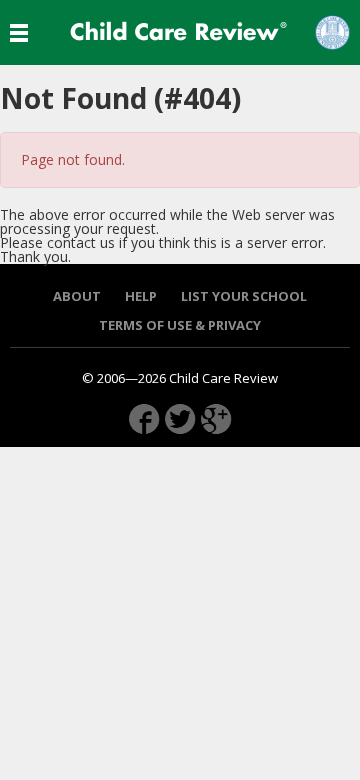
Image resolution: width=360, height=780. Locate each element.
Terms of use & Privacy (180, 325)
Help (141, 296)
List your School (244, 296)
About (77, 296)
